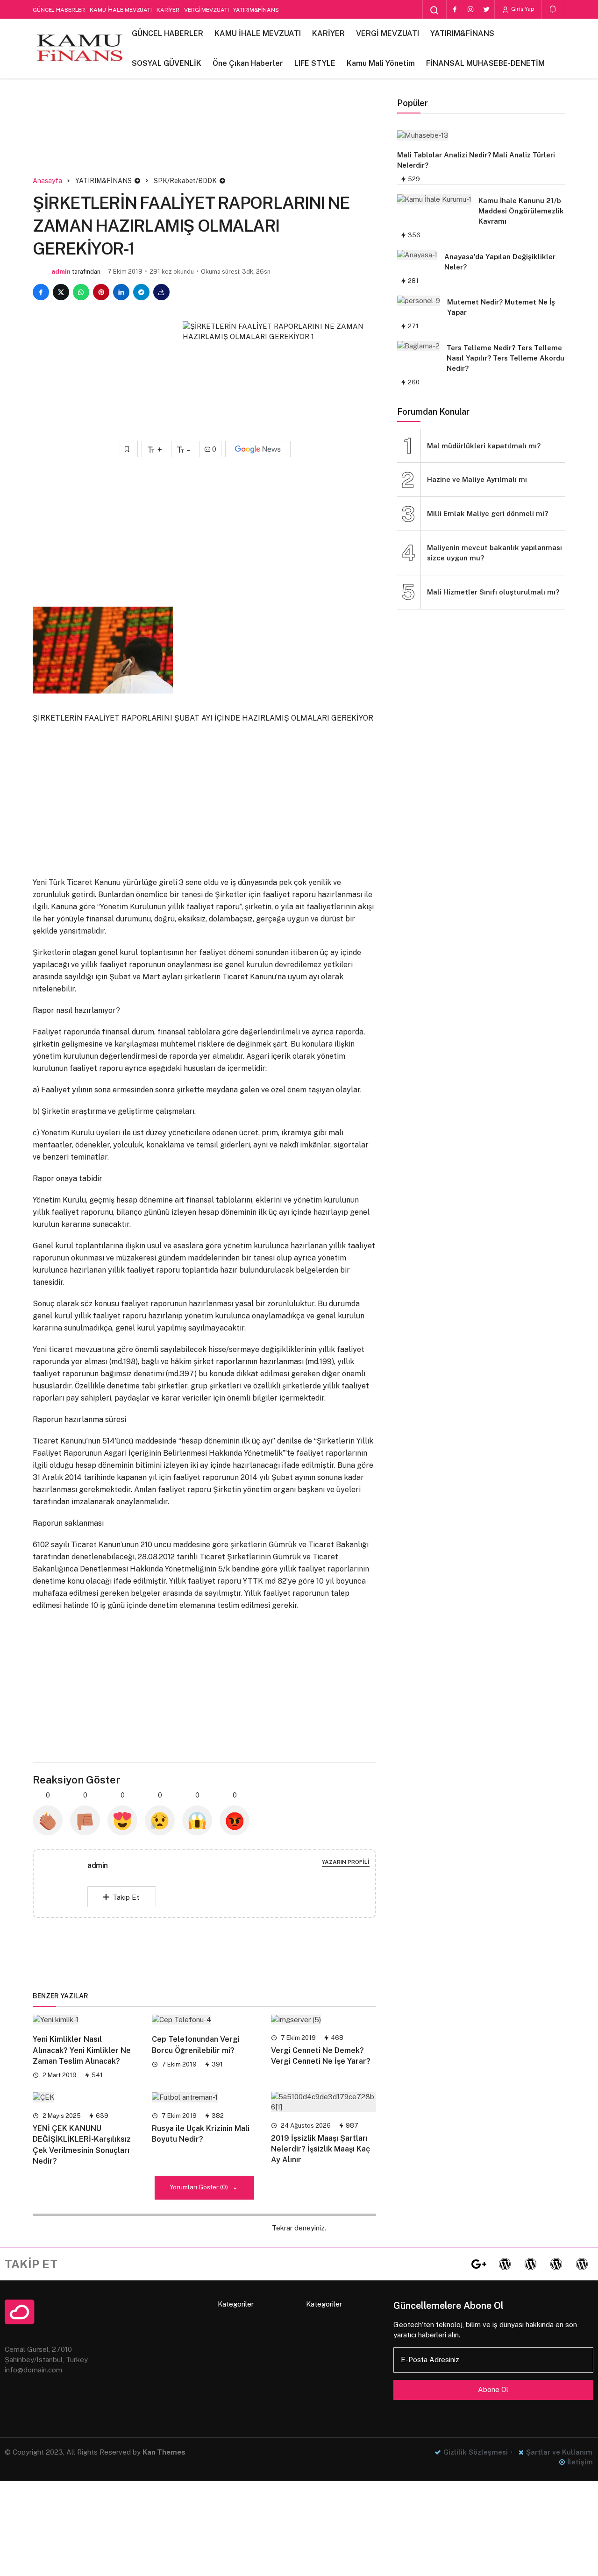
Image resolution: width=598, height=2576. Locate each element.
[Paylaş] (161, 292)
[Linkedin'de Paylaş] (121, 292)
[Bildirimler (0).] (553, 9)
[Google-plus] (479, 2264)
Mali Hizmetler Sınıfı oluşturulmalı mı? (493, 592)
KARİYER (168, 10)
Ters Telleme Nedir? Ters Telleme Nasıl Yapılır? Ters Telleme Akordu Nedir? (505, 358)
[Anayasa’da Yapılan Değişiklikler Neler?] (417, 255)
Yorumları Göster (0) (199, 2187)
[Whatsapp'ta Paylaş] (81, 292)
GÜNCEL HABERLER (59, 10)
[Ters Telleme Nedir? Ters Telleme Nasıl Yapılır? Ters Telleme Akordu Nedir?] (418, 346)
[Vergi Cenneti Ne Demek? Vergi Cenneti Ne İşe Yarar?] (324, 2019)
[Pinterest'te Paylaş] (101, 292)
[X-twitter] (453, 2264)
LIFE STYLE (315, 63)
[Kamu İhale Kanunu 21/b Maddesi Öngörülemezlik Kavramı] (434, 199)
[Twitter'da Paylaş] (61, 292)
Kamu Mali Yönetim (381, 63)
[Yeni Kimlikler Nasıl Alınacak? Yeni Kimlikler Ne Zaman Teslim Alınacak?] (85, 2019)
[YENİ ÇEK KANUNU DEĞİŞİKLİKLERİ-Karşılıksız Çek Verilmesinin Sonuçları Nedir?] (85, 2097)
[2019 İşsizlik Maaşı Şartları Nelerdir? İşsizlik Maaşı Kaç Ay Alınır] (324, 2102)
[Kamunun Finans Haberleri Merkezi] (79, 49)
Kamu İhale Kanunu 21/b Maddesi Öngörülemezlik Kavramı (521, 211)
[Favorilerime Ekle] (128, 449)
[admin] (68, 1883)
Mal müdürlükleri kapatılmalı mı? (484, 446)
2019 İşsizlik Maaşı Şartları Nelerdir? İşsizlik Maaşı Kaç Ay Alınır (320, 2149)
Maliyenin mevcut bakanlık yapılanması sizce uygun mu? (495, 553)
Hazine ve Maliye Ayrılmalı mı (477, 479)
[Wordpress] (505, 2264)
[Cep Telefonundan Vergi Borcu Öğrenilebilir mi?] (204, 2019)
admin (61, 272)
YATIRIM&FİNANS (256, 10)
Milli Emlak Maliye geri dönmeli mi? (488, 513)
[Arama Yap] (434, 10)
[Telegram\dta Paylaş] (141, 292)
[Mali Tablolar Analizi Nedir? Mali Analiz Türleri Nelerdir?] (477, 135)
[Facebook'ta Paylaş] (41, 292)
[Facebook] (455, 9)
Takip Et (126, 1897)
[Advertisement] (205, 139)
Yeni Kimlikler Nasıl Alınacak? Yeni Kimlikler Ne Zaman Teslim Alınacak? (82, 2050)
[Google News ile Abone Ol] (258, 449)
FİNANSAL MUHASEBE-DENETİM (485, 63)
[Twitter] (486, 9)
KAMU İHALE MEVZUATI (121, 10)
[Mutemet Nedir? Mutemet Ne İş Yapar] (419, 301)
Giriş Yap (522, 9)
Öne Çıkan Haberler (248, 63)
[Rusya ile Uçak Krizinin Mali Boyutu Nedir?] (204, 2097)
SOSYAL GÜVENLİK (167, 63)
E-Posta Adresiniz (430, 2360)
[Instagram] (470, 9)
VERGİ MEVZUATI (206, 10)
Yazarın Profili (346, 1862)
